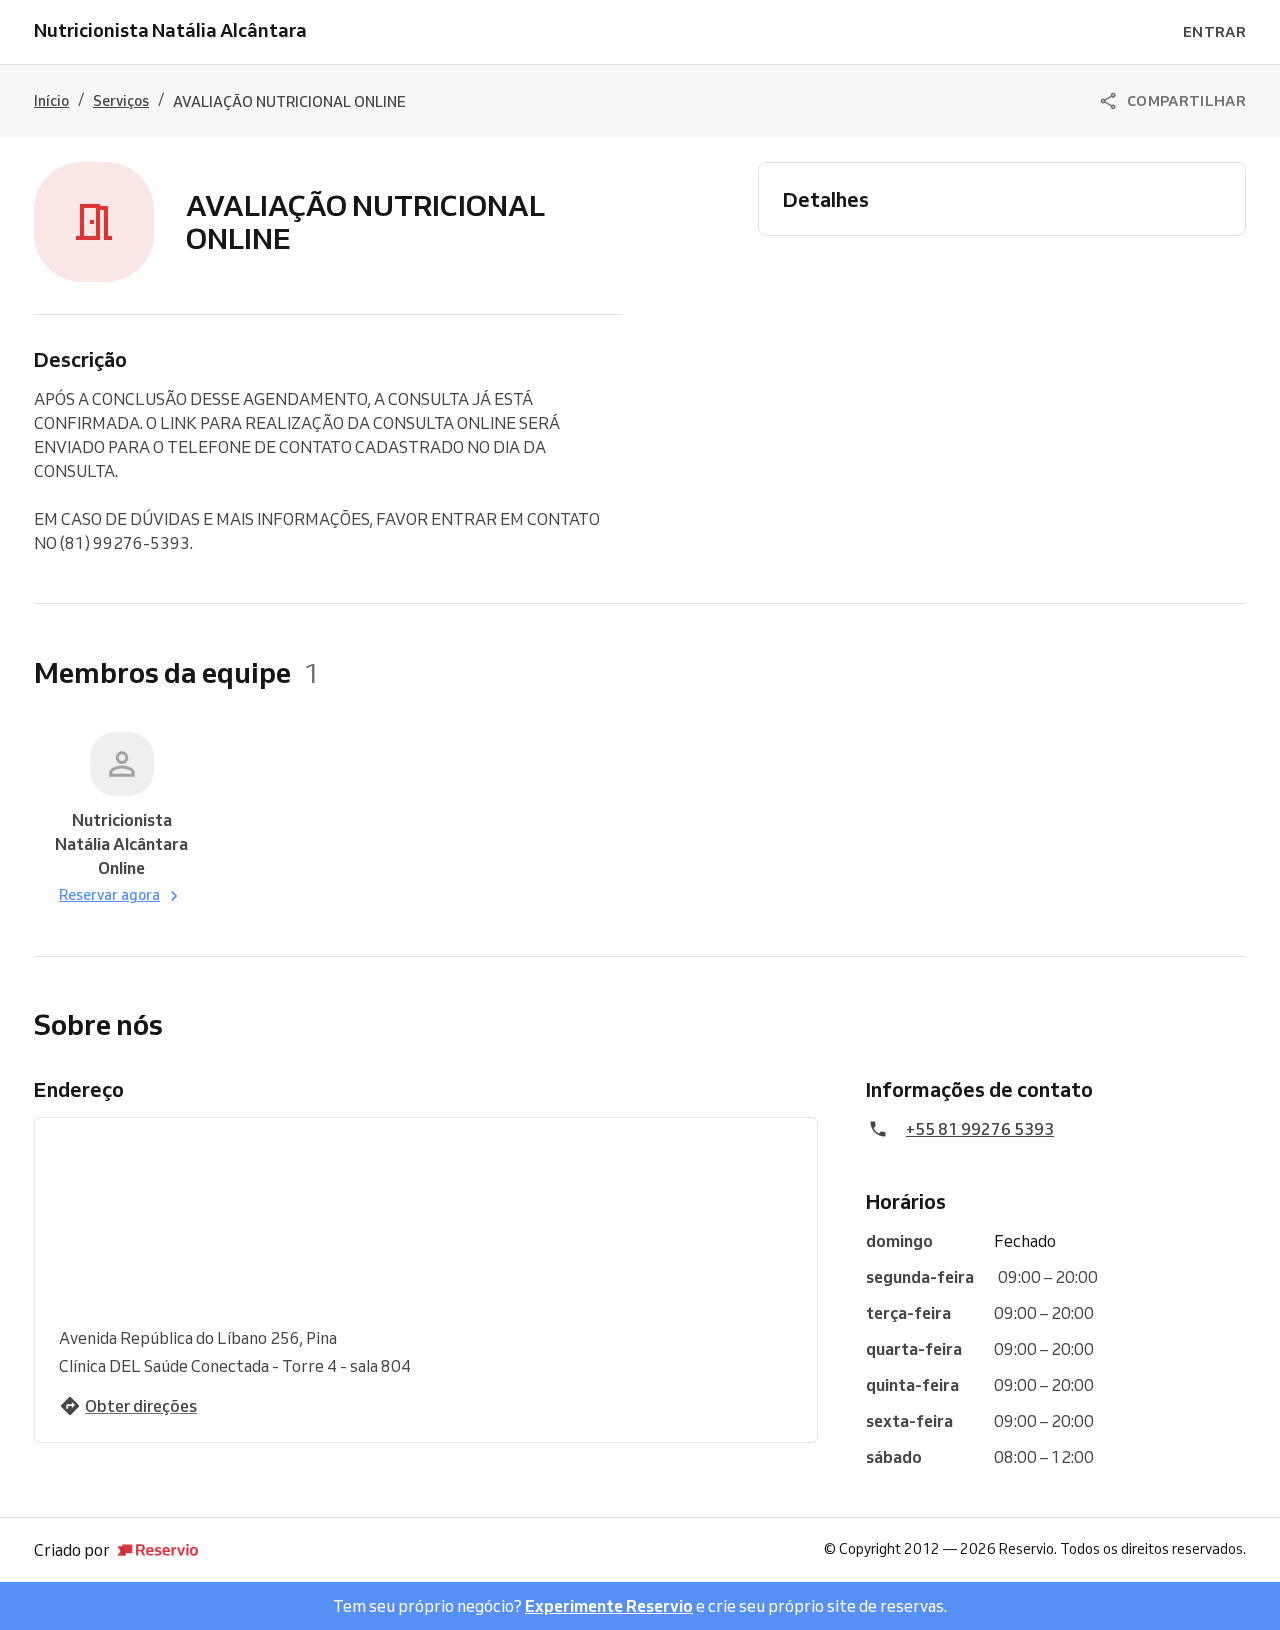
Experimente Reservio (609, 1606)
